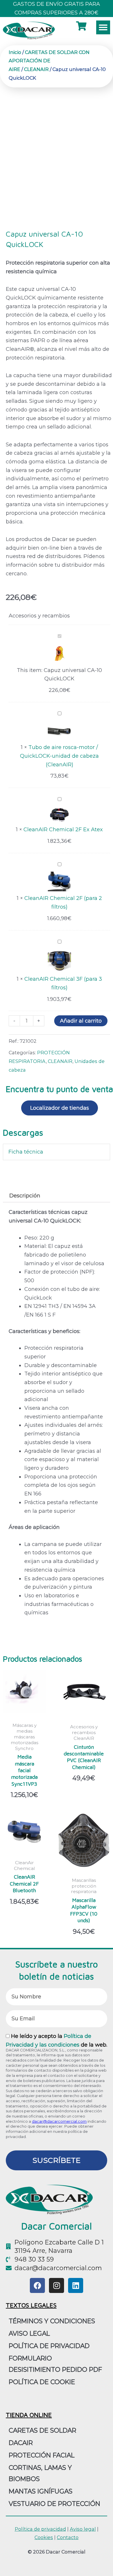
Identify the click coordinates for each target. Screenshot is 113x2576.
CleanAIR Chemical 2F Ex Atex (63, 830)
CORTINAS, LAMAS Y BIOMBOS (40, 2473)
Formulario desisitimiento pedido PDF (55, 2364)
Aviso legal (83, 2529)
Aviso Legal (29, 2333)
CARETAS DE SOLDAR (42, 2430)
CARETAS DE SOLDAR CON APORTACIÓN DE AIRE (49, 61)
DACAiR (21, 2443)
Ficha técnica (26, 1152)
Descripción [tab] (25, 1196)
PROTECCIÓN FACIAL (42, 2455)
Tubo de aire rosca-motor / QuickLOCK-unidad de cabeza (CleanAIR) (59, 756)
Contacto (68, 2537)
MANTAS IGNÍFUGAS (41, 2491)
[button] (103, 27)
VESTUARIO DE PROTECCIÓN (54, 2504)
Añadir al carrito (81, 1021)
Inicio (15, 52)
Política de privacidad (49, 2346)
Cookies (44, 2537)
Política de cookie (42, 2382)
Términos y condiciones (52, 2321)
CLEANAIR (36, 69)
